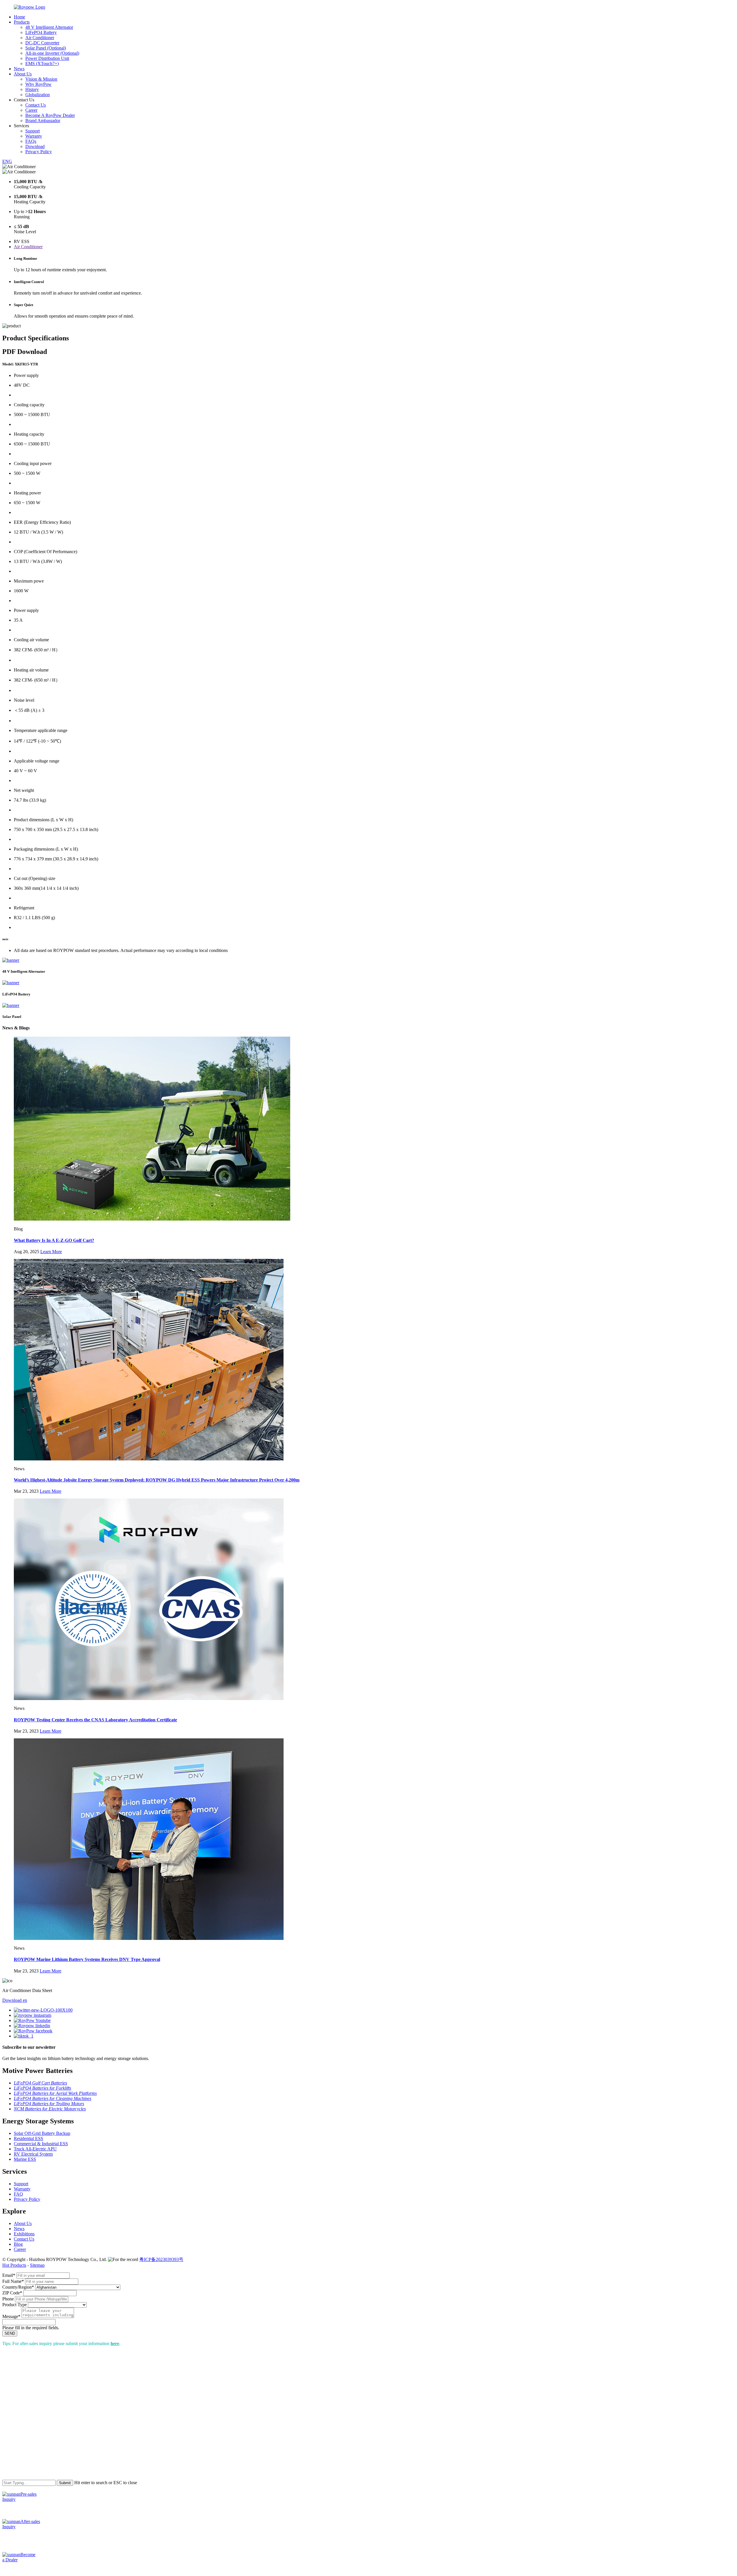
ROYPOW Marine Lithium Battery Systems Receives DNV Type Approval (87, 1959)
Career (31, 110)
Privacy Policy (39, 152)
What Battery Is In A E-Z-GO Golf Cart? (54, 1240)
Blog (18, 2244)
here (115, 2343)
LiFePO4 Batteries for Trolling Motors (49, 2104)
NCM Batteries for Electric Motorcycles (50, 2109)
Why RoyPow (38, 84)
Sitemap (37, 2265)
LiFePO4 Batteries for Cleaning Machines (53, 2098)
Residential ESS (29, 2138)
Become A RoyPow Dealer (50, 115)
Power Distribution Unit (47, 58)
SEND (10, 2333)
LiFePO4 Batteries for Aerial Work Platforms (55, 2093)
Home (19, 17)
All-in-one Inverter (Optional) (52, 53)
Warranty (34, 136)
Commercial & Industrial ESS (41, 2144)
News (19, 69)
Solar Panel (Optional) (46, 48)
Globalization (38, 95)
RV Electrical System (33, 2154)
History (32, 89)
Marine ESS (25, 2159)
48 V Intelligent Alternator (49, 27)
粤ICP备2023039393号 (161, 2259)
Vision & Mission (41, 79)
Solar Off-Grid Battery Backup (42, 2133)
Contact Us (36, 105)
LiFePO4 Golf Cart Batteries (40, 2083)
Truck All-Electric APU (35, 2149)
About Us (23, 74)
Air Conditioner (40, 38)
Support (33, 131)
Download (35, 146)
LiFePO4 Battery (41, 32)
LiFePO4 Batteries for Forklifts (42, 2088)
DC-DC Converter (42, 43)
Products (22, 22)
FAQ (18, 2194)
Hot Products (14, 2265)
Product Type (15, 2305)
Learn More (51, 1252)
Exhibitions (24, 2234)
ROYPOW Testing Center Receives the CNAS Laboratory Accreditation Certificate (95, 1720)
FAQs (31, 141)
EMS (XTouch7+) (42, 63)
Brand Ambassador (43, 121)
